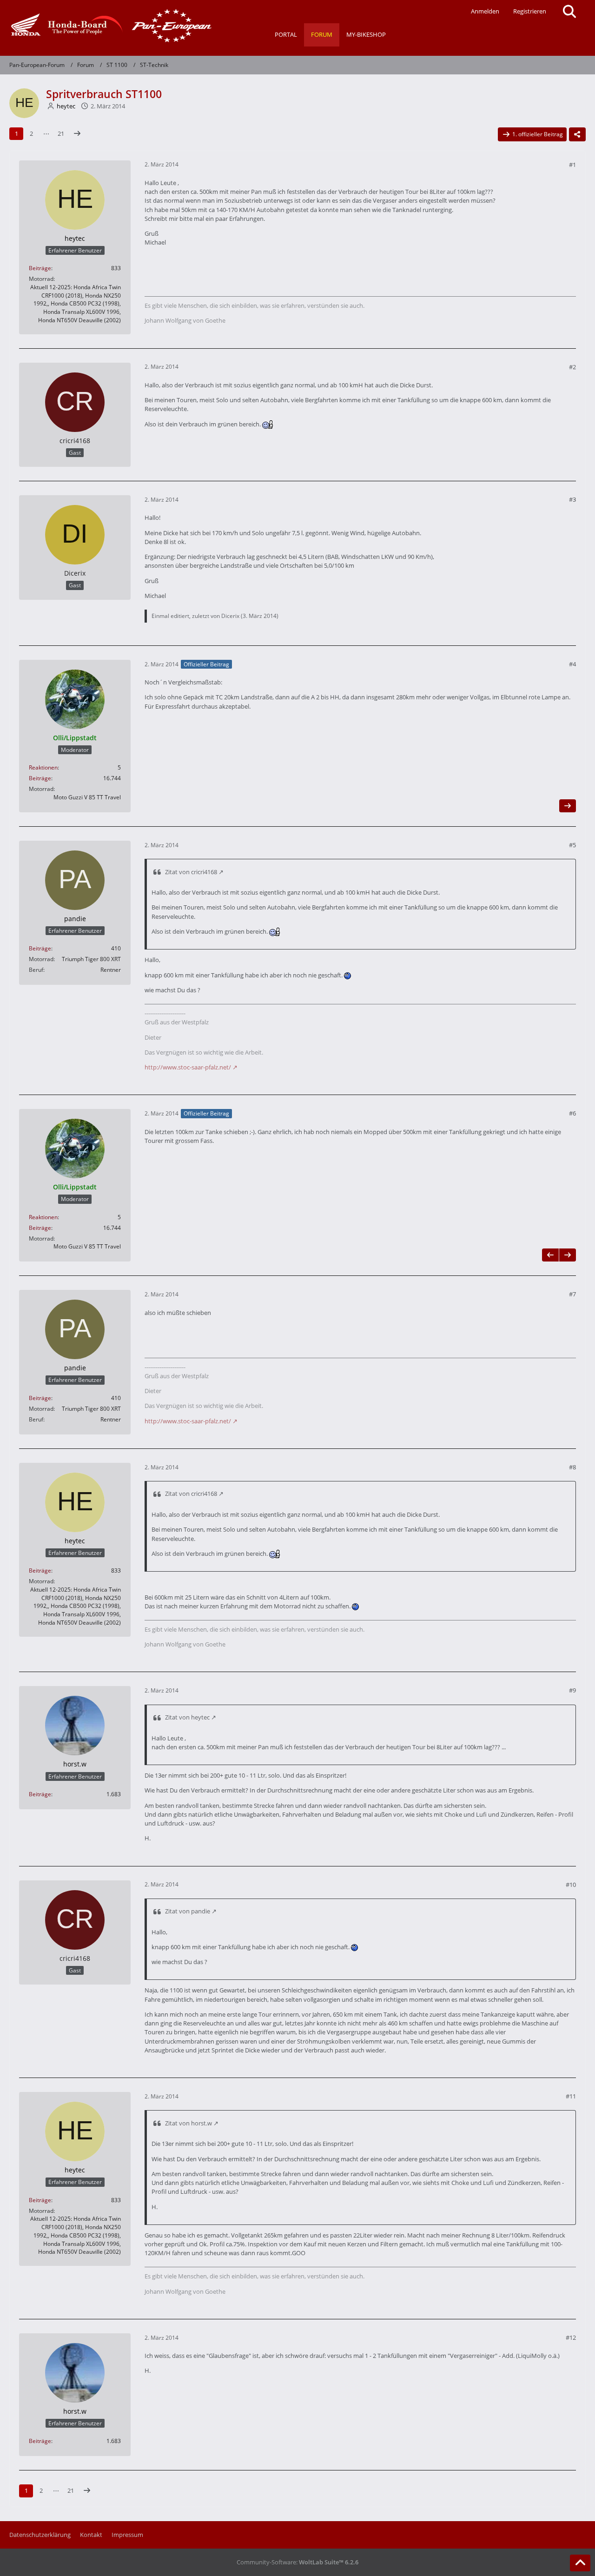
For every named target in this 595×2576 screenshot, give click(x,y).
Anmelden (485, 11)
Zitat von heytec (187, 1717)
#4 (572, 664)
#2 (572, 367)
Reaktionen (43, 767)
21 (61, 133)
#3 (572, 499)
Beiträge (40, 268)
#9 (572, 1690)
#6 (572, 1113)
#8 (572, 1467)
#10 (571, 1885)
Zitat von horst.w (188, 2123)
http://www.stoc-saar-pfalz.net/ (188, 1067)
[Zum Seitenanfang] (580, 2563)
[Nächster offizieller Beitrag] (568, 806)
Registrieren (530, 11)
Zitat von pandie (188, 1911)
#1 (572, 165)
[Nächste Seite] (77, 134)
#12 (571, 2337)
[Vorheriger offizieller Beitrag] (550, 1255)
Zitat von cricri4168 (191, 872)
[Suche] (569, 12)
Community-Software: (297, 2562)
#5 (572, 845)
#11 (571, 2096)
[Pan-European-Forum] (109, 26)
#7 (572, 1294)
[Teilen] (577, 134)
